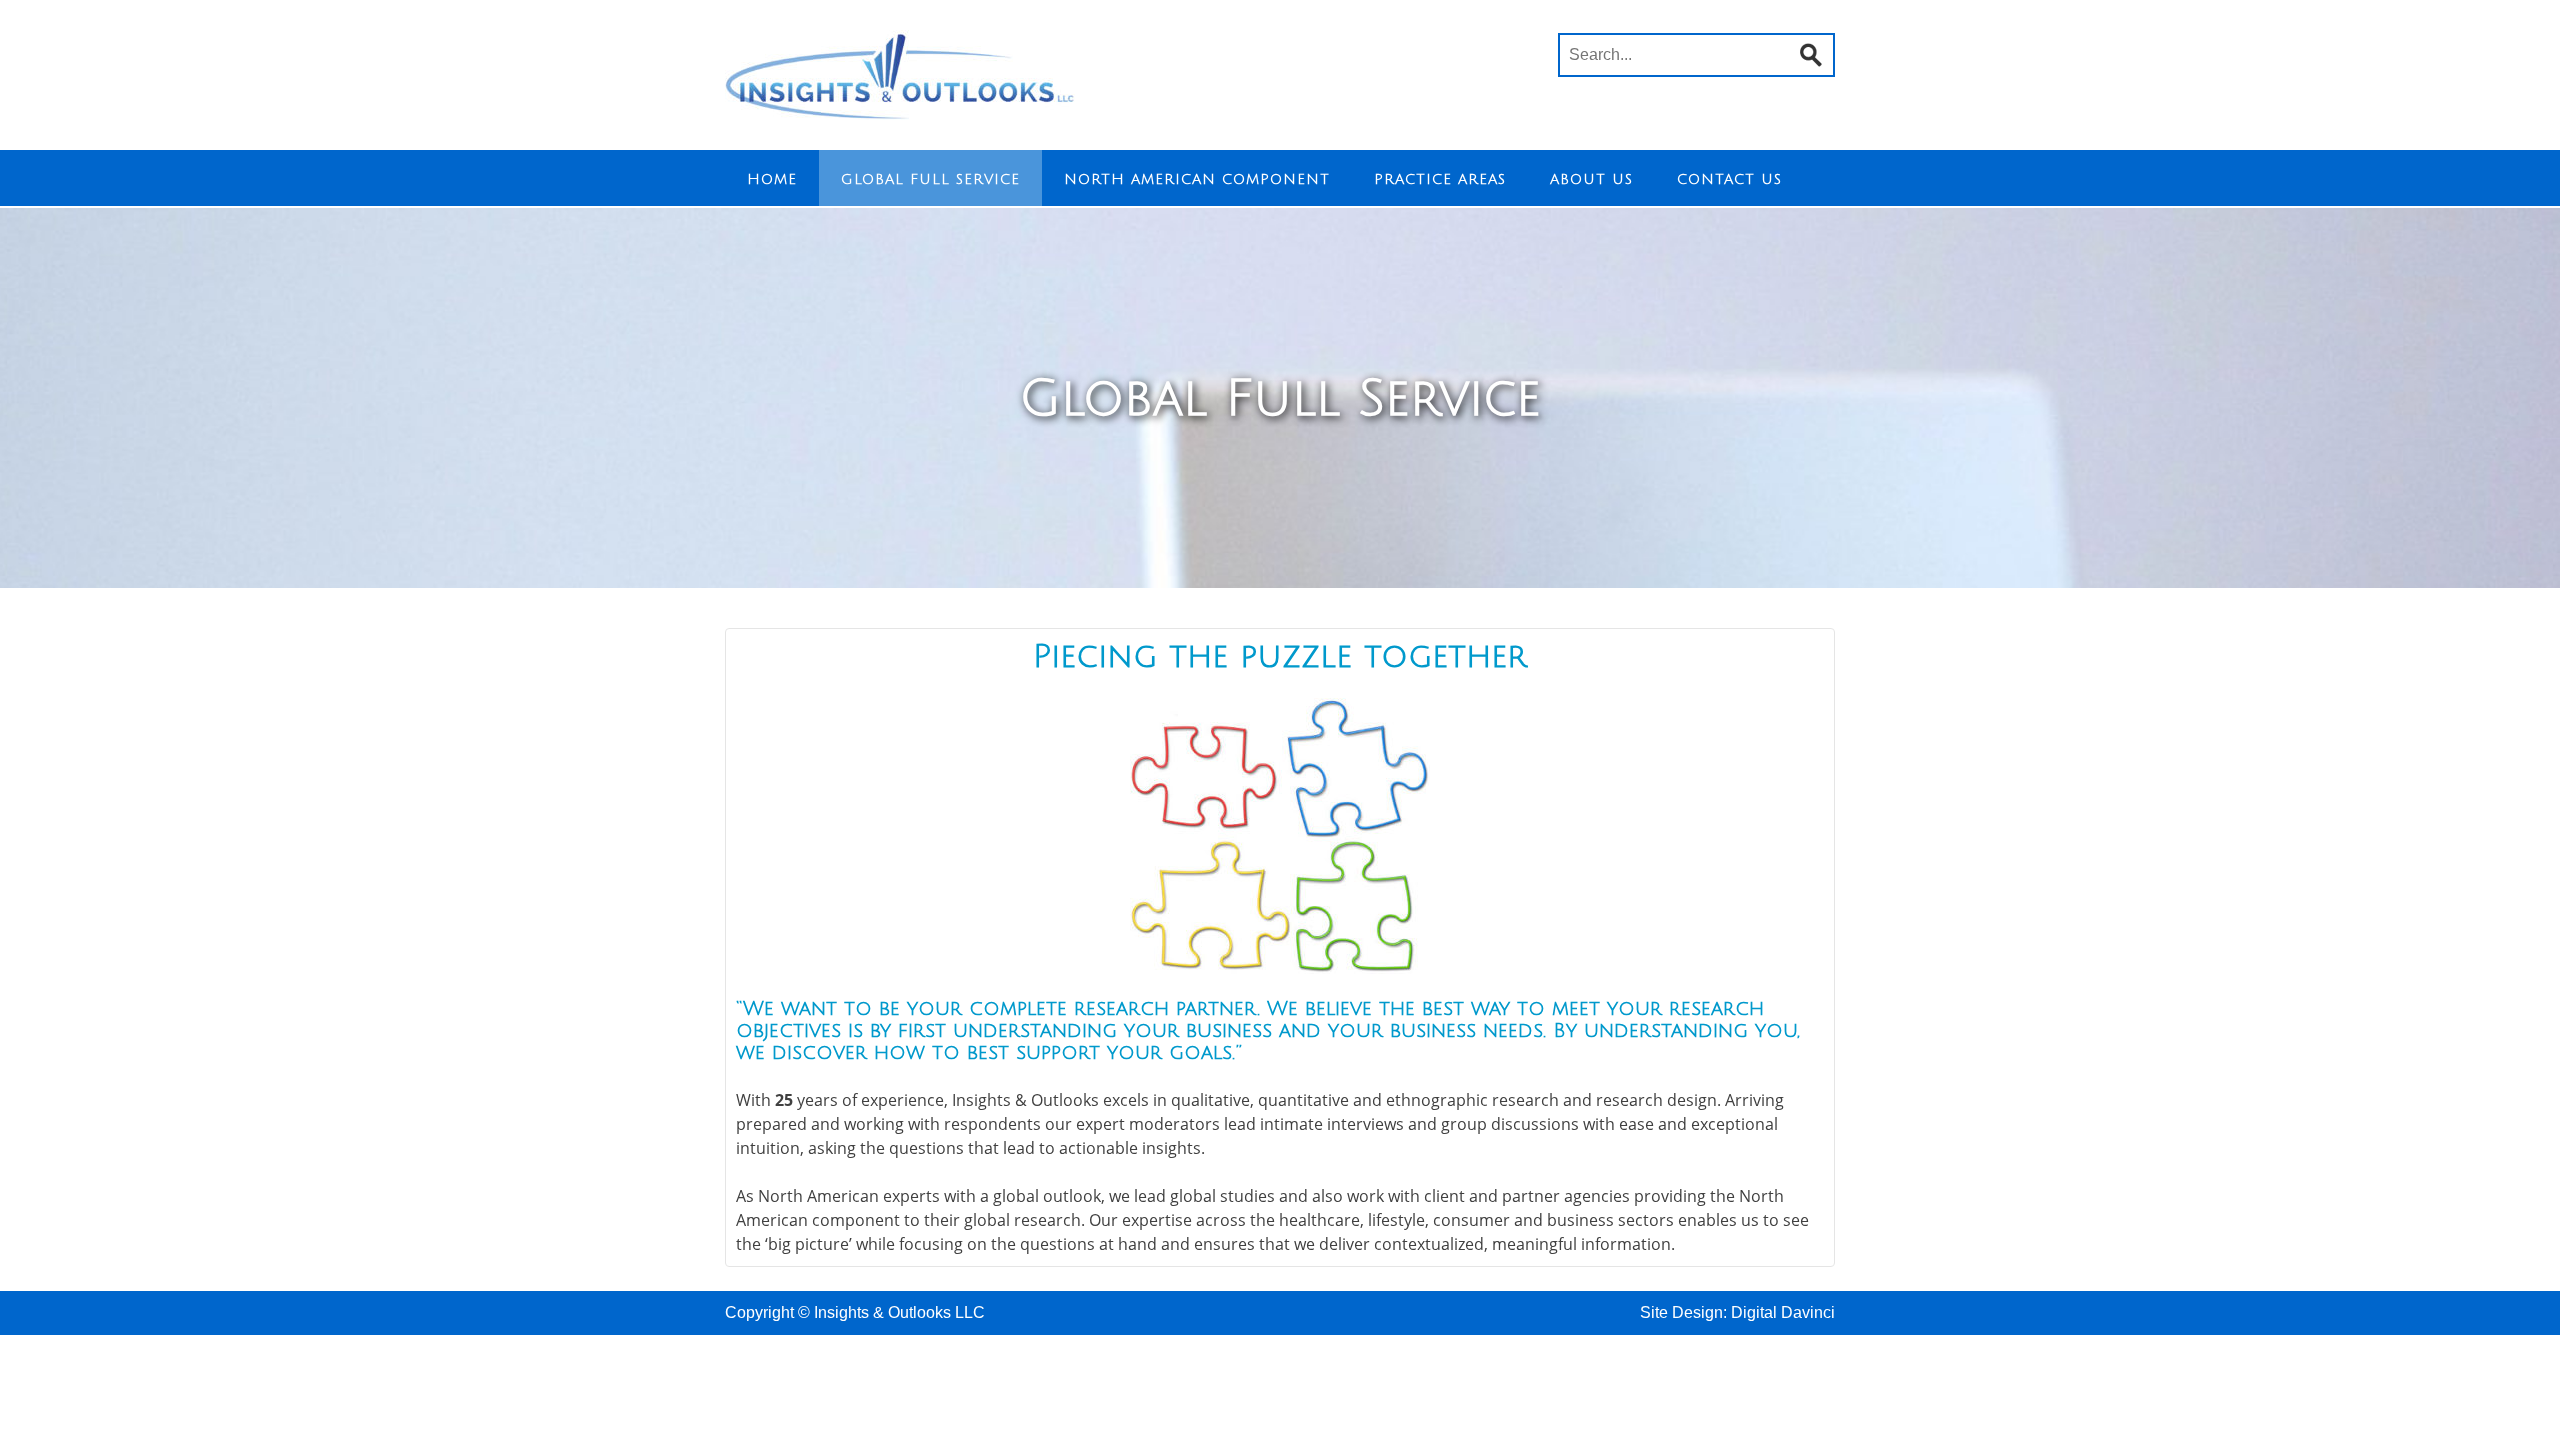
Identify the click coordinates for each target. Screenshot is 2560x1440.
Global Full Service (930, 179)
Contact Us (1729, 179)
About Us (1591, 179)
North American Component (1197, 179)
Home (772, 179)
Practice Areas (1440, 179)
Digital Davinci (1783, 1312)
